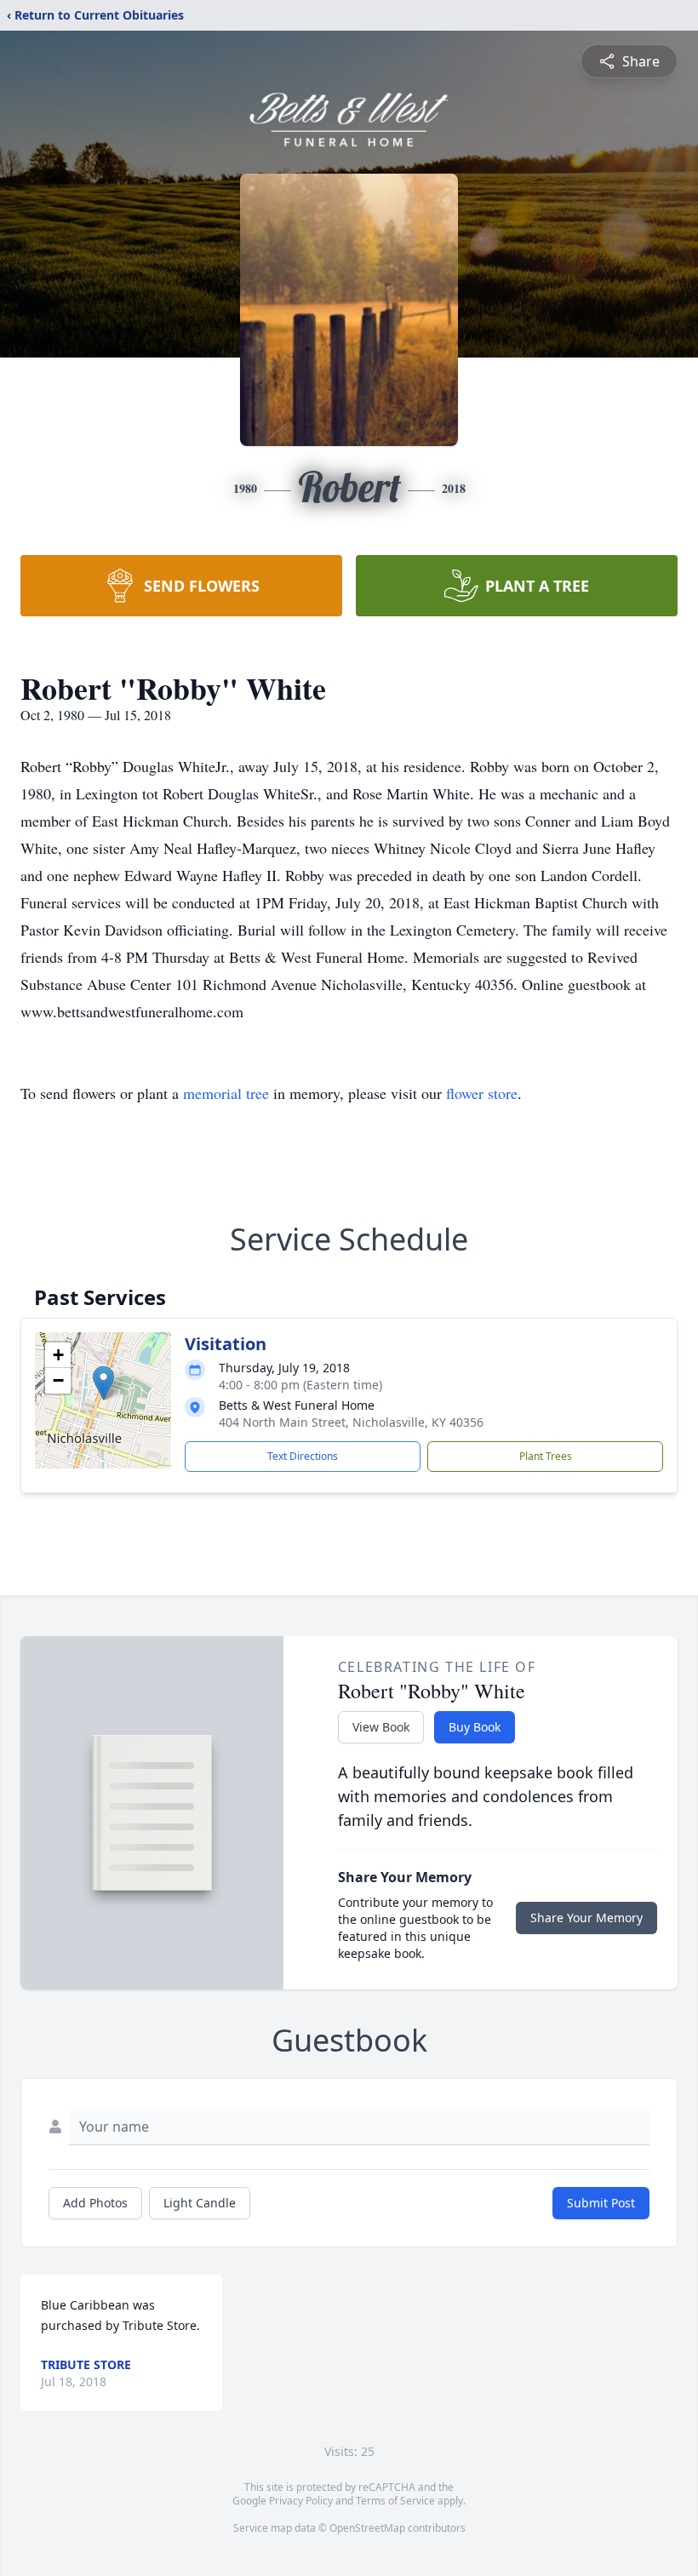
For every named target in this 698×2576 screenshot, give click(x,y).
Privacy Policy (301, 2501)
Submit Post (601, 2203)
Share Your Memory (586, 1918)
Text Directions (303, 1456)
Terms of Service (395, 2501)
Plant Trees (546, 1456)
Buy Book (475, 1727)
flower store (482, 1093)
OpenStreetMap (367, 2528)
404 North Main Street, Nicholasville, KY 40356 (351, 1422)
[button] (103, 1383)
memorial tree (226, 1093)
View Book (381, 1727)
